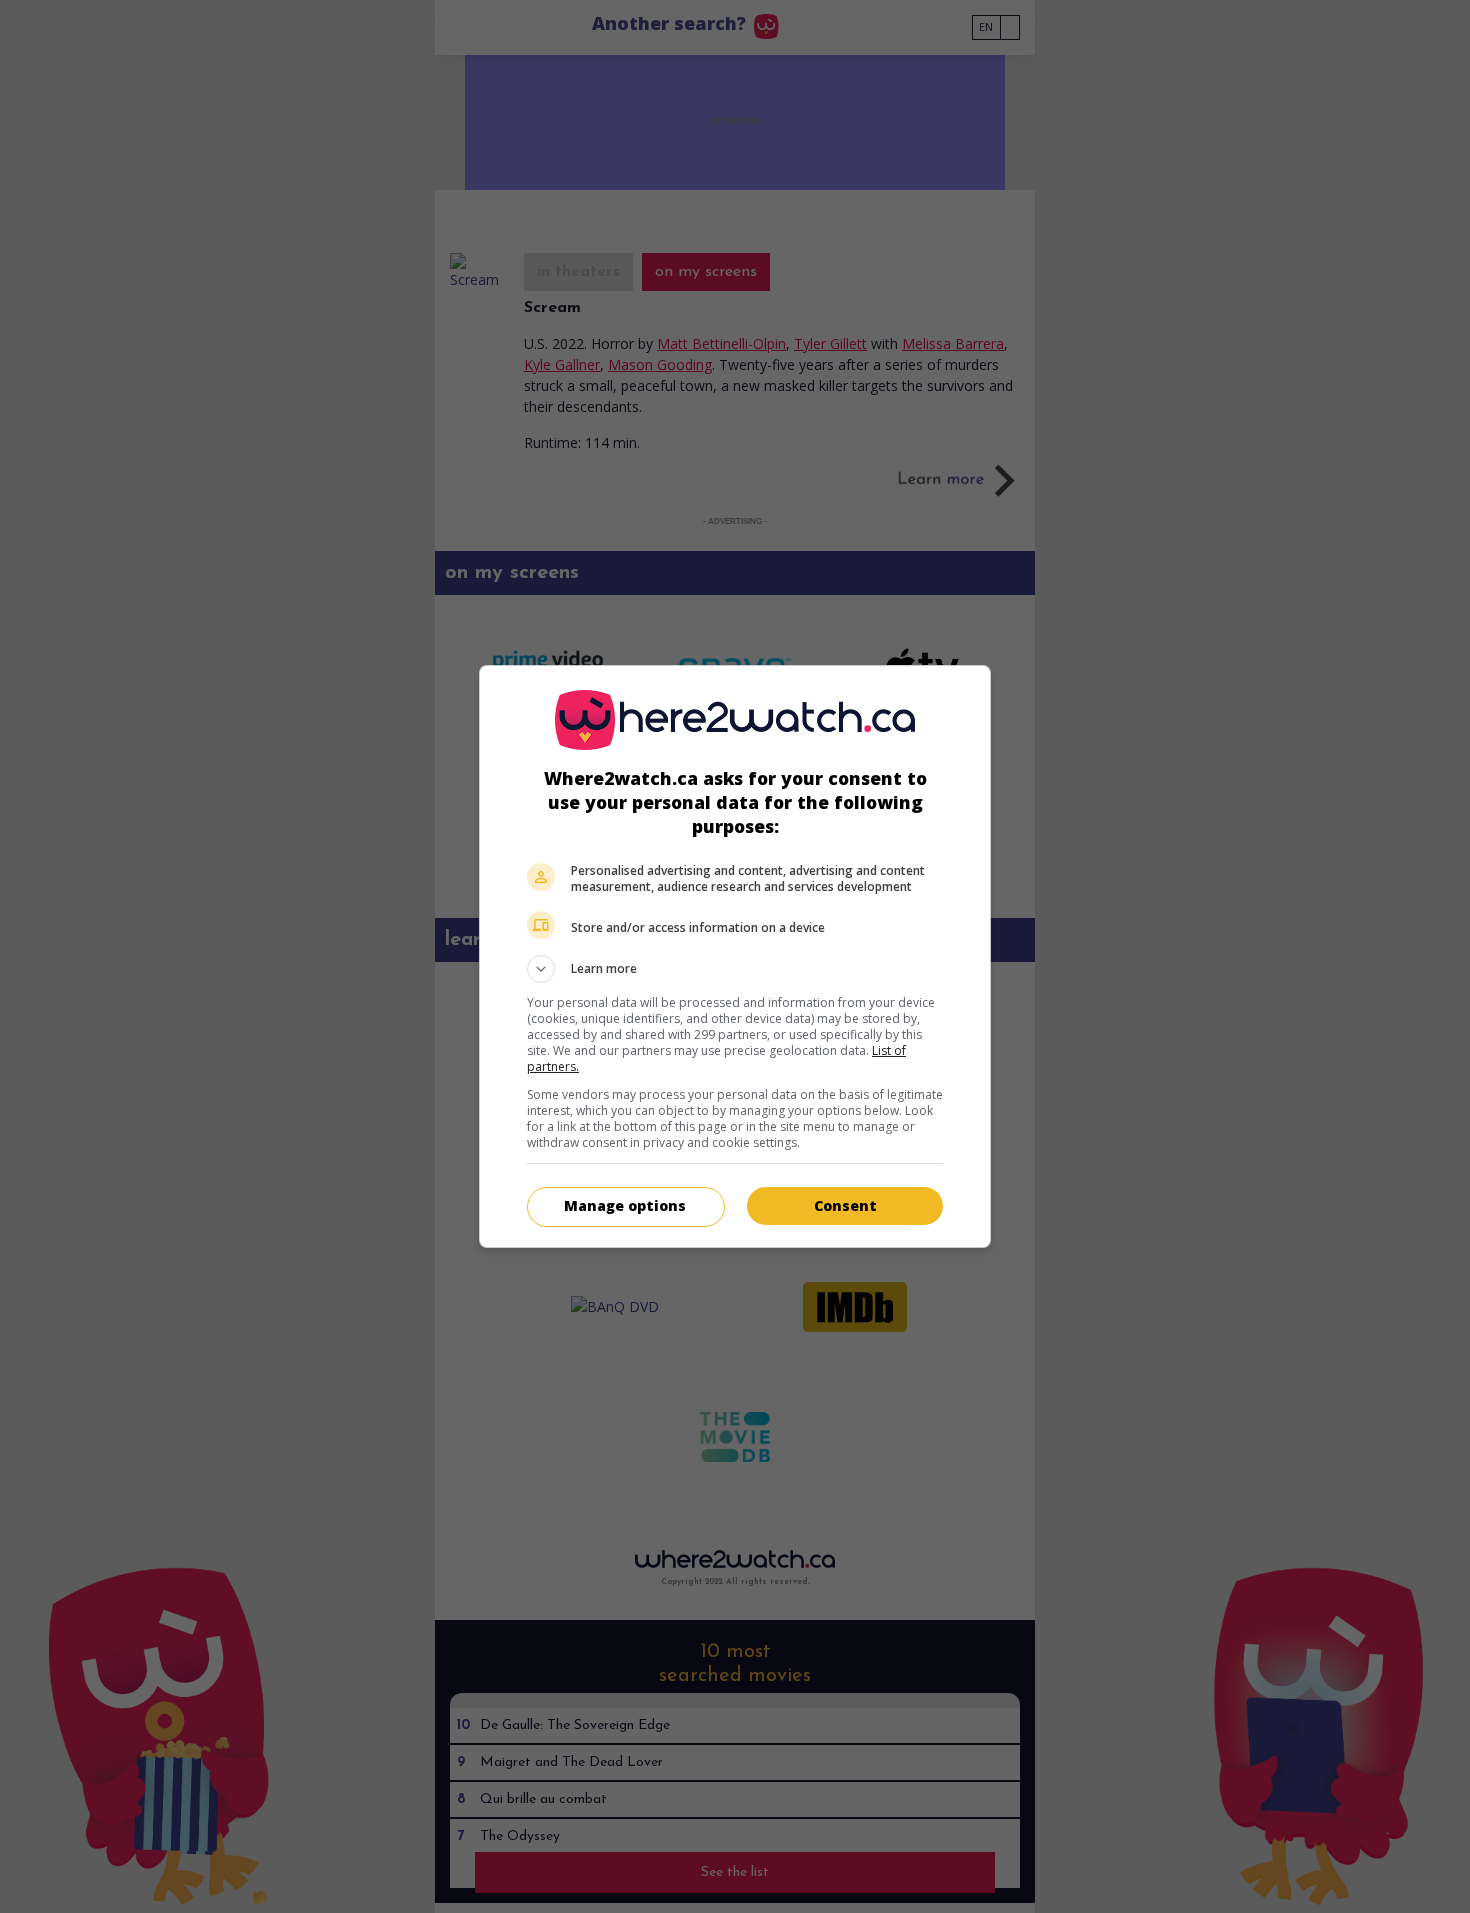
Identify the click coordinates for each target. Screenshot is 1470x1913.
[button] (735, 969)
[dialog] (735, 956)
